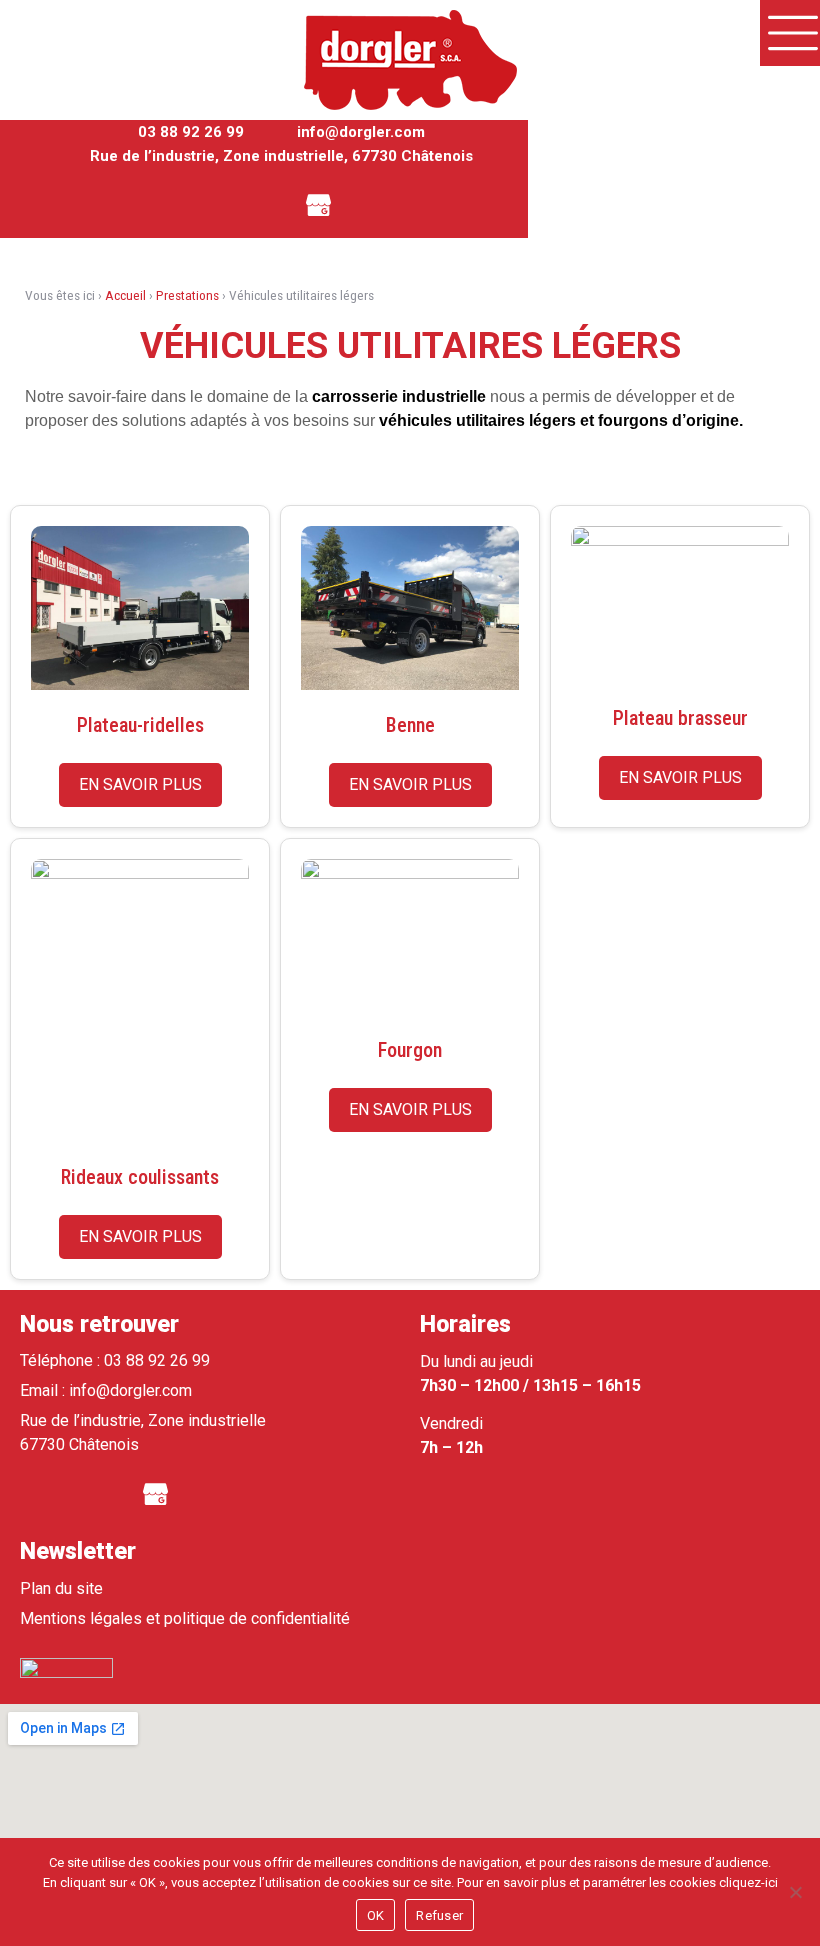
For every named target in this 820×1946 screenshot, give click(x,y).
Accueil (125, 295)
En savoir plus (140, 784)
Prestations (187, 295)
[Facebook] (209, 203)
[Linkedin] (264, 203)
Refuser (439, 1915)
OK (376, 1915)
